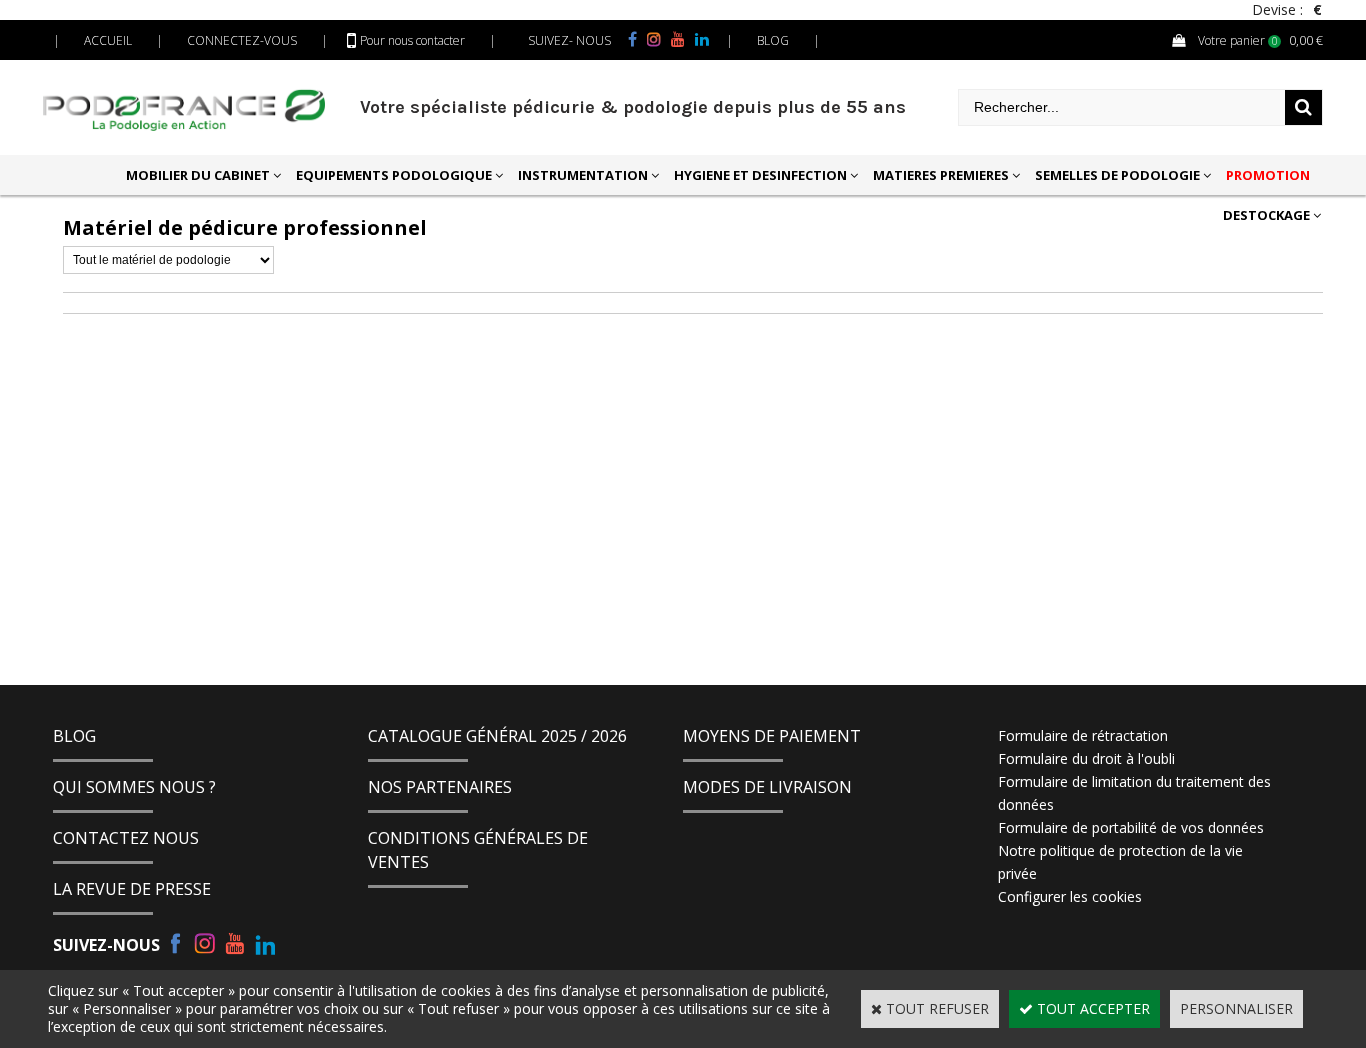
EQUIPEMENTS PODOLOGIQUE (394, 175)
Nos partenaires (440, 787)
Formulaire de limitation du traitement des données (1134, 793)
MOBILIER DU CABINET (198, 175)
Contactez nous (126, 838)
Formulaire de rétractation (1083, 735)
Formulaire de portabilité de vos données (1131, 827)
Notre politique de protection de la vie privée (1120, 862)
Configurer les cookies (1070, 896)
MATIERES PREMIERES (941, 175)
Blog (74, 736)
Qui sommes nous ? (134, 787)
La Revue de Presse (132, 889)
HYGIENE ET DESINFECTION (760, 175)
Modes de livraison (767, 787)
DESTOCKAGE (1266, 215)
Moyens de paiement (772, 736)
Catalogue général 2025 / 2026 (497, 736)
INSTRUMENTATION (583, 175)
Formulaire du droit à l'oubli (1086, 758)
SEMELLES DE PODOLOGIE (1117, 175)
